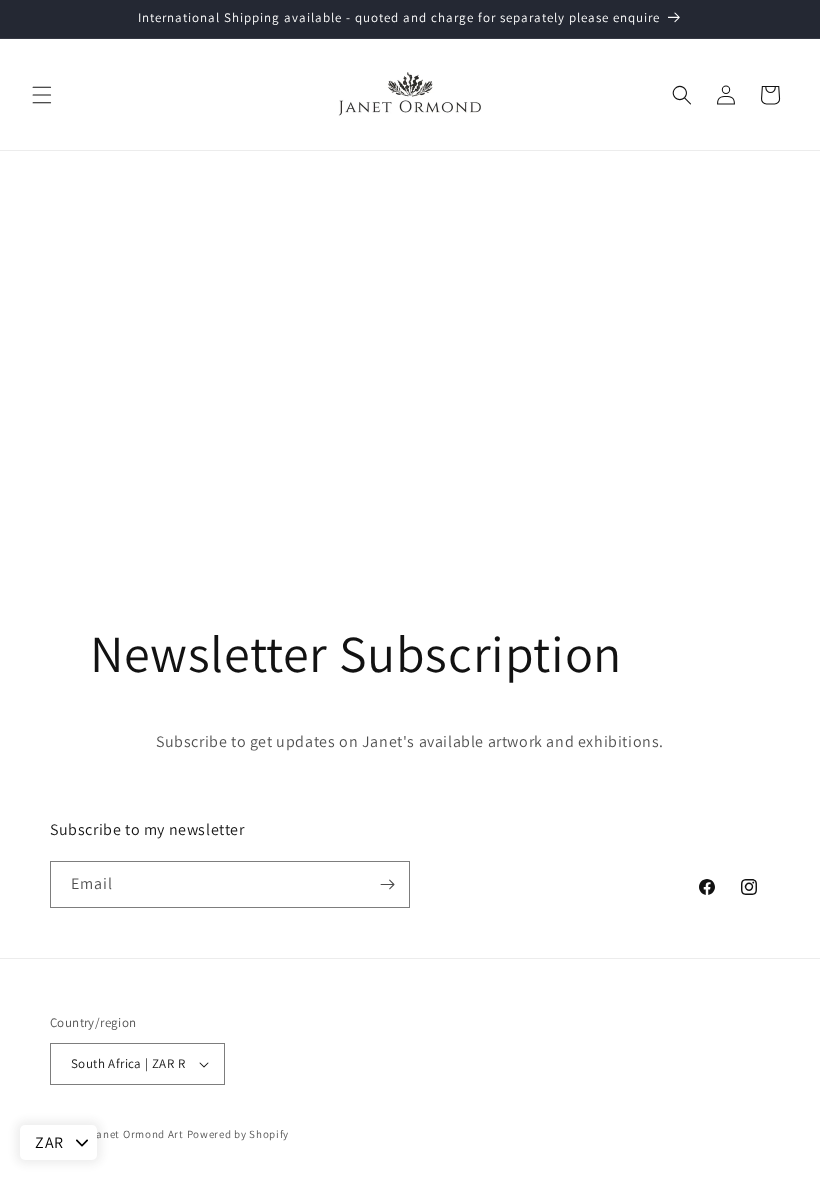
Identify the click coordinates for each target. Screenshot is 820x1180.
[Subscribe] (387, 884)
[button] (42, 95)
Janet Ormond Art (137, 1134)
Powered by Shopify (238, 1134)
